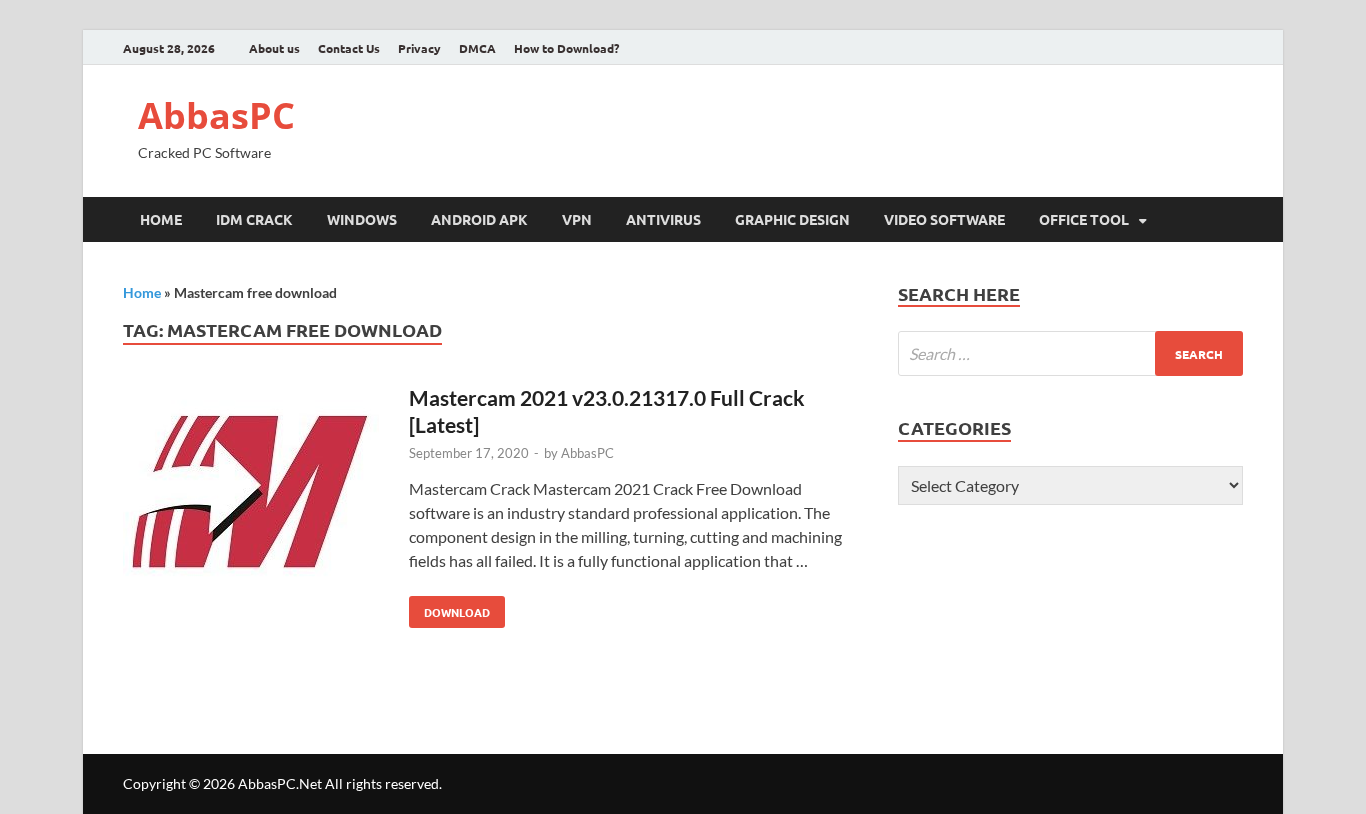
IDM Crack (254, 219)
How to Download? (566, 48)
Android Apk (479, 219)
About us (274, 48)
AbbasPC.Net (280, 783)
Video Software (944, 219)
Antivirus (663, 219)
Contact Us (349, 48)
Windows (362, 219)
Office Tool (1084, 219)
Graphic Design (792, 219)
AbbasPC (216, 115)
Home (161, 219)
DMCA (477, 48)
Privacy (419, 48)
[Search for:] (1070, 353)
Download (449, 608)
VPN (577, 219)
